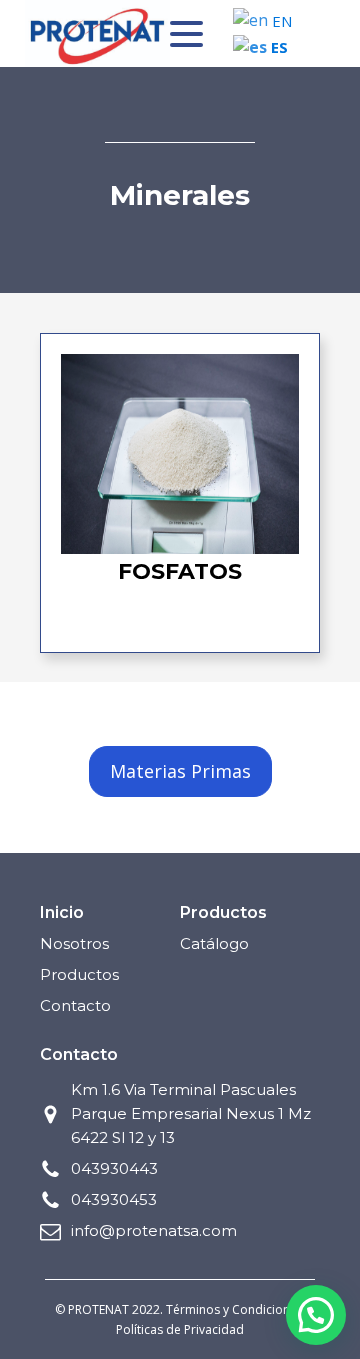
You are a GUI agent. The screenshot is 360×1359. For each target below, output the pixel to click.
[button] (316, 1315)
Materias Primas (180, 771)
